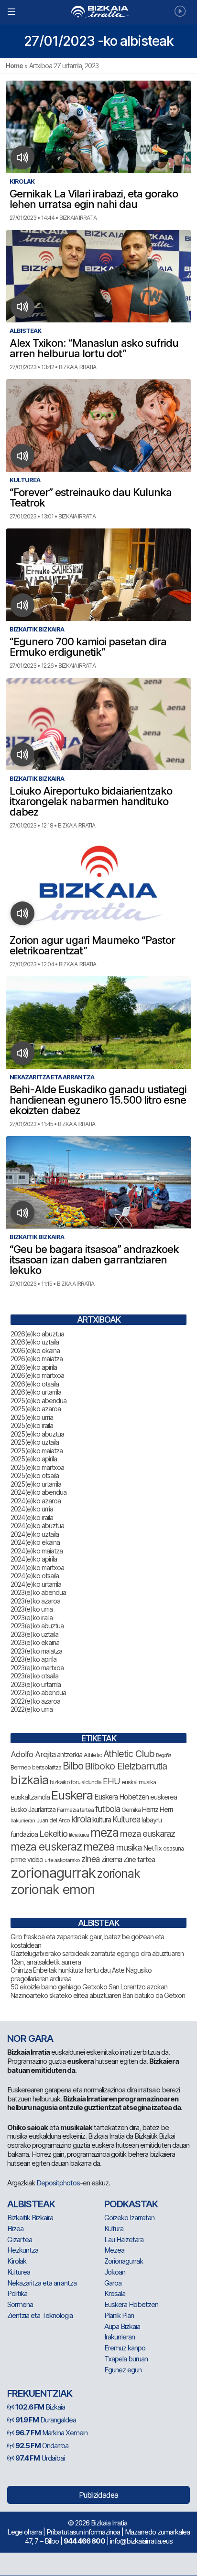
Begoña (164, 1755)
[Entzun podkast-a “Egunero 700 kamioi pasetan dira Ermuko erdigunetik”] (23, 605)
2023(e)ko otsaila (34, 1676)
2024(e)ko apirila (34, 1559)
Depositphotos (58, 2183)
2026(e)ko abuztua (37, 1334)
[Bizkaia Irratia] (98, 12)
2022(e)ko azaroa (35, 1701)
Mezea (114, 2250)
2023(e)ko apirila (33, 1659)
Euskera (72, 1795)
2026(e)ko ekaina (35, 1350)
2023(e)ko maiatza (36, 1651)
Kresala (115, 2293)
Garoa (113, 2283)
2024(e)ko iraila (32, 1517)
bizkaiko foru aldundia (76, 1782)
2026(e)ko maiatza (37, 1359)
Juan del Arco (53, 1820)
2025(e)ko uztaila (35, 1442)
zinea (91, 1859)
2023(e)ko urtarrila (36, 1684)
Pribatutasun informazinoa (83, 2532)
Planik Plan (119, 2315)
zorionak (119, 1873)
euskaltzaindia (30, 1797)
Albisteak (31, 2204)
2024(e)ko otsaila (35, 1576)
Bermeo (21, 1767)
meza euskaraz (148, 1833)
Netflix (152, 1848)
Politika (17, 2293)
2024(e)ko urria (32, 1509)
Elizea (15, 2229)
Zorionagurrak (124, 2261)
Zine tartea (139, 1859)
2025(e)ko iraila (32, 1425)
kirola (81, 1819)
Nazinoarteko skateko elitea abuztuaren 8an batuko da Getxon (98, 1995)
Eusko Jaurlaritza (33, 1810)
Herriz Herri (157, 1810)
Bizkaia (40, 2407)
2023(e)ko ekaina (35, 1642)
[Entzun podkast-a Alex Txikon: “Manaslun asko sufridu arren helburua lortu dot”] (23, 307)
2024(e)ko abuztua (37, 1526)
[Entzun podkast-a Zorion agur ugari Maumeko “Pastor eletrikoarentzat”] (23, 913)
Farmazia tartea (75, 1810)
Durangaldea (46, 2420)
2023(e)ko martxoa (37, 1668)
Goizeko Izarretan (129, 2218)
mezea (99, 1847)
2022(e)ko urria (32, 1709)
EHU (111, 1781)
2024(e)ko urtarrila (36, 1584)
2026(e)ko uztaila (35, 1342)
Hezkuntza (23, 2250)
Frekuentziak (40, 2393)
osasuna (173, 1848)
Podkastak (131, 2204)
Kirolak (17, 2261)
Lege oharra (24, 2532)
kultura (102, 1820)
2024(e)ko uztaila (35, 1534)
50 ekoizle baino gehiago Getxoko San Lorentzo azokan (89, 1987)
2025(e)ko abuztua (37, 1434)
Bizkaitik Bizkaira (30, 2218)
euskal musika (139, 1782)
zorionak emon (53, 1889)
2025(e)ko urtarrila (36, 1484)
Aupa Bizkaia (122, 2326)
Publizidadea (98, 2495)
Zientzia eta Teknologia (40, 2315)
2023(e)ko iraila (32, 1618)
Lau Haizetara (124, 2240)
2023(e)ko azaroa (35, 1601)
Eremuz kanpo (125, 2348)
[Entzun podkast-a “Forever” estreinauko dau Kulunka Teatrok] (23, 456)
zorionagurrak (53, 1873)
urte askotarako (62, 1860)
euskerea (164, 1797)
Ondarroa (42, 2446)
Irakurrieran (23, 1821)
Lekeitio (53, 1833)
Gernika (131, 1810)
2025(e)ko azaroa (36, 1409)
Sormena (20, 2304)
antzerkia (70, 1755)
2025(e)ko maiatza (37, 1451)
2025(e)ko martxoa (37, 1467)
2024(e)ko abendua (38, 1492)
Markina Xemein (51, 2433)
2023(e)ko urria (32, 1609)
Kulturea (126, 1819)
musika (129, 1847)
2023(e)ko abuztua (37, 1626)
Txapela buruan (126, 2359)
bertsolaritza (47, 1767)
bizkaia (29, 1780)
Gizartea (20, 2240)
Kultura (114, 2229)
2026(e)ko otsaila (35, 1384)
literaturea (79, 1835)
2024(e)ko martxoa (37, 1567)
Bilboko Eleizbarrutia (126, 1766)
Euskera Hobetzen (121, 1797)
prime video (27, 1860)
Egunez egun (123, 2370)
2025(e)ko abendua (38, 1401)
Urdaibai (40, 2458)
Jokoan (115, 2272)
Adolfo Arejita (33, 1754)
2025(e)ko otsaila (35, 1475)
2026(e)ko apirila (34, 1367)
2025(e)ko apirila (34, 1459)
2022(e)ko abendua (38, 1692)
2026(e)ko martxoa (37, 1375)
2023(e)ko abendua (38, 1592)
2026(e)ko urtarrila (36, 1392)
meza (104, 1832)
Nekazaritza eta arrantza (42, 2283)
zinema (112, 1859)
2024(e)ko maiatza (37, 1551)
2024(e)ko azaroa (36, 1501)
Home (14, 66)
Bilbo (73, 1766)
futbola (108, 1809)
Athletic (93, 1755)
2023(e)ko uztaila (34, 1634)
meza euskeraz (46, 1847)
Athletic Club (129, 1754)
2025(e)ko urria (32, 1417)
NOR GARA (30, 2038)
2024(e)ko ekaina (35, 1542)
